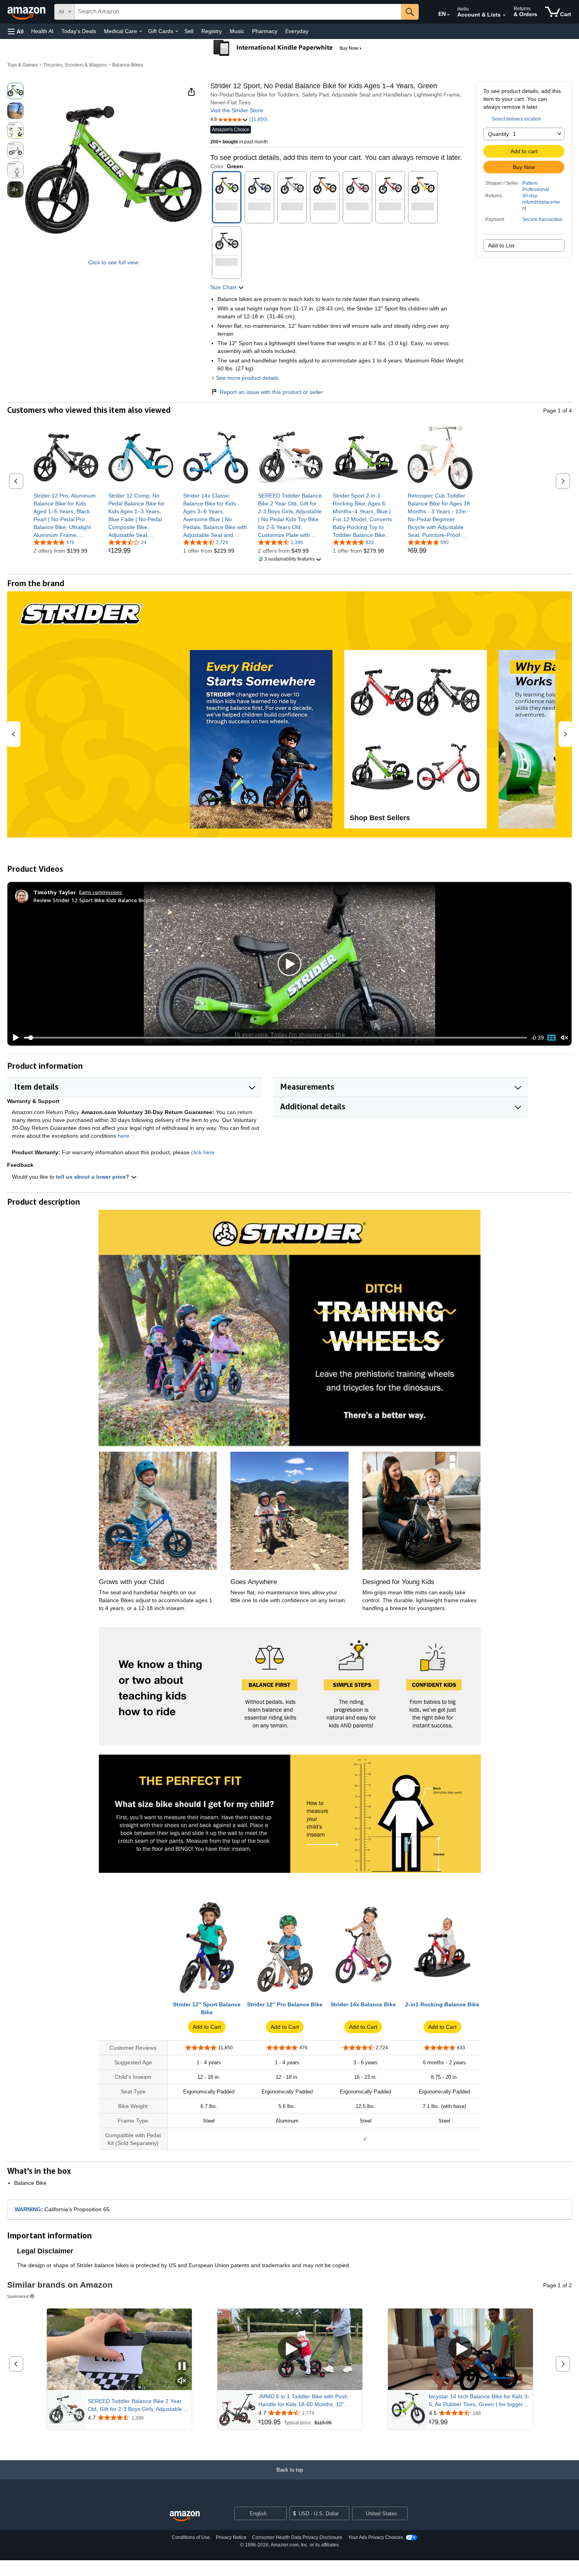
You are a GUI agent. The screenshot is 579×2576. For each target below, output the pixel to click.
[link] (66, 515)
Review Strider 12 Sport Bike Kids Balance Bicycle (94, 900)
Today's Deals (79, 31)
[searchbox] (238, 12)
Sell (189, 31)
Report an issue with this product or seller (271, 392)
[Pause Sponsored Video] (182, 2367)
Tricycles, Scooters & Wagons (75, 65)
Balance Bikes (128, 65)
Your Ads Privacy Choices (376, 2537)
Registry (212, 31)
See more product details (247, 378)
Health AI (42, 31)
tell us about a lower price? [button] (93, 1177)
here (123, 1136)
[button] (16, 31)
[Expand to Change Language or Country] (448, 15)
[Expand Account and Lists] (504, 15)
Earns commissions (101, 892)
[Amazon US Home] (185, 2516)
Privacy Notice (231, 2537)
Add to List (501, 245)
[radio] (15, 91)
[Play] (14, 1038)
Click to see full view (113, 262)
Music (237, 31)
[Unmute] (564, 1038)
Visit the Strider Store (237, 110)
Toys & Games (22, 65)
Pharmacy (265, 31)
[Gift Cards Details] (177, 32)
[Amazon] (27, 12)
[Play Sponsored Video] (290, 2349)
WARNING (28, 2209)
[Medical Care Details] (141, 32)
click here (203, 1152)
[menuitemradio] (551, 1038)
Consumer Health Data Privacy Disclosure (297, 2537)
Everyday (297, 31)
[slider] (276, 1038)
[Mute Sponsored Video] (182, 2381)
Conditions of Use (191, 2537)
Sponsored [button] (18, 2296)
